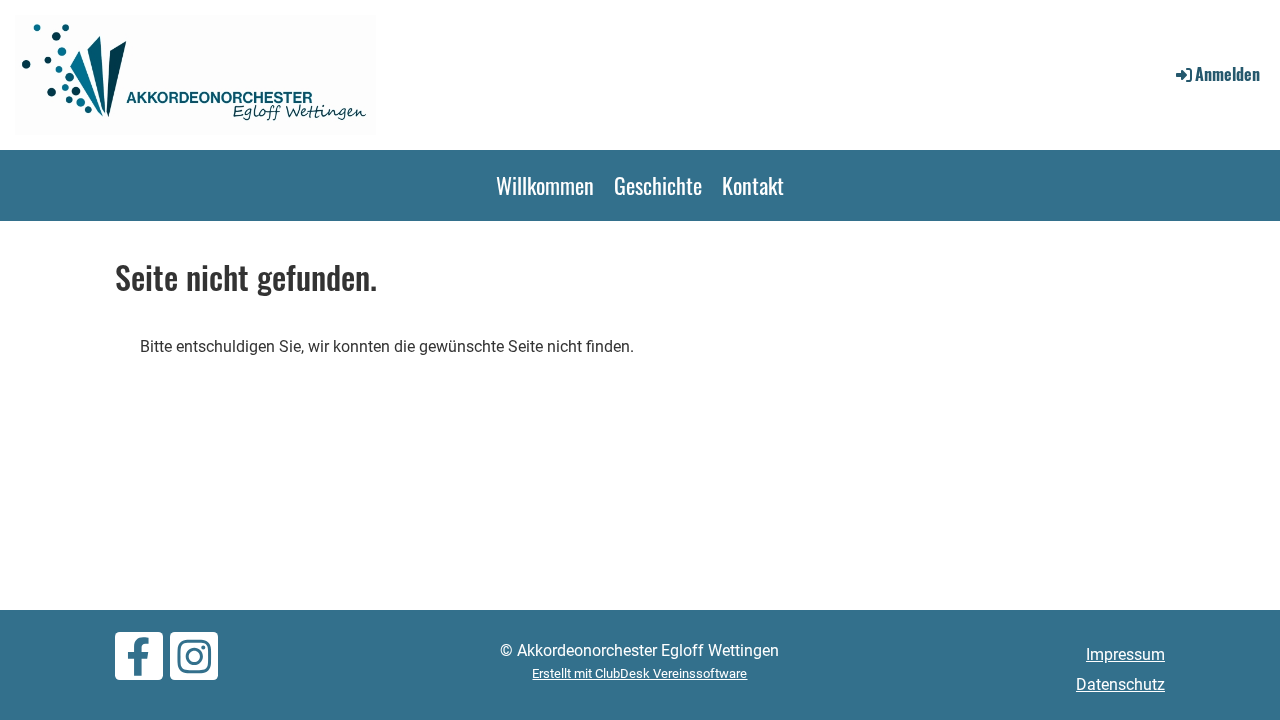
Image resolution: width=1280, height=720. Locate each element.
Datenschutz (1120, 684)
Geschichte (658, 185)
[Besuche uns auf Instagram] (194, 663)
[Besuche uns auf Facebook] (139, 663)
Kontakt (753, 185)
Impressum (1125, 654)
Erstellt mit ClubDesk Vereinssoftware (639, 673)
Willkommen (545, 185)
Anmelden (1227, 74)
